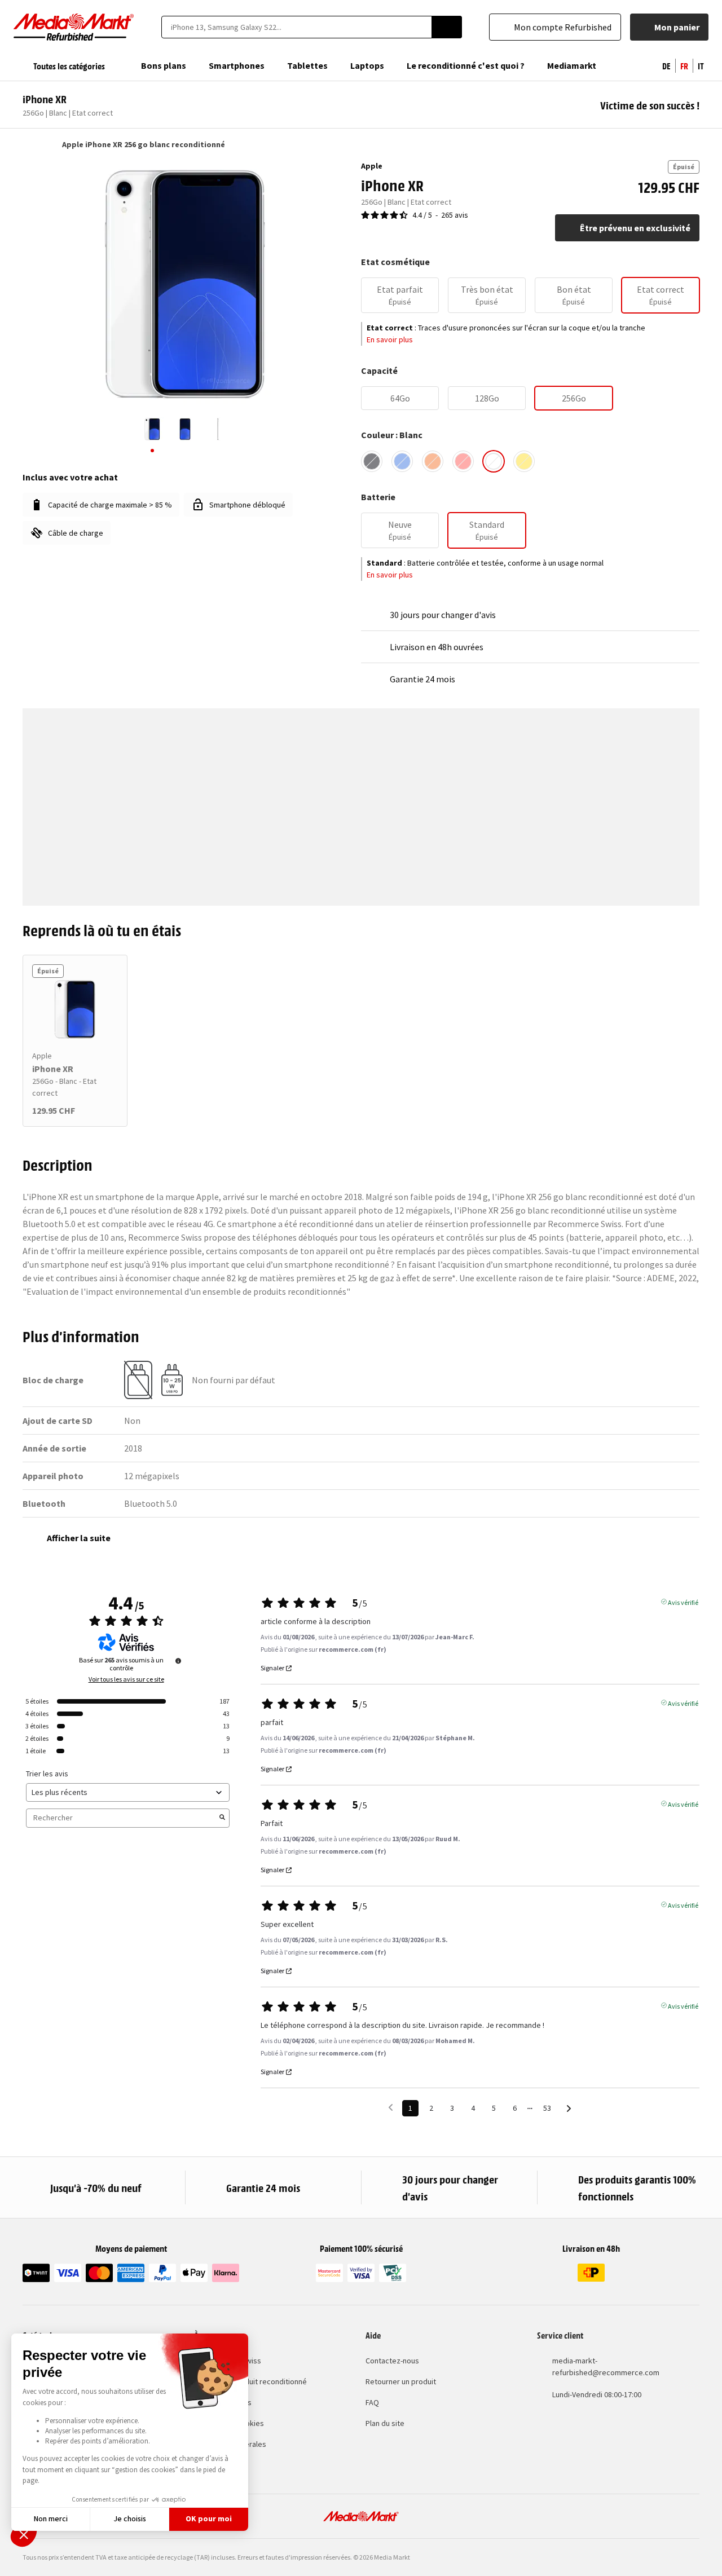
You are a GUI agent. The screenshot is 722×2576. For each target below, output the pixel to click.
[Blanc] (494, 461)
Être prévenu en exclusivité (635, 228)
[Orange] (433, 461)
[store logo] (74, 27)
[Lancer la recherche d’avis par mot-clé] (222, 1818)
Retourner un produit (401, 2381)
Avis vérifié (683, 1602)
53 (547, 2108)
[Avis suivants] (569, 2109)
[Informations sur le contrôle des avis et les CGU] (178, 1661)
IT (701, 65)
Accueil (28, 144)
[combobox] (296, 27)
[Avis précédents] (391, 2107)
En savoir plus (390, 339)
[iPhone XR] (75, 1009)
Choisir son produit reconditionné (250, 2381)
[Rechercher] (447, 27)
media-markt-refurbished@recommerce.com (606, 2367)
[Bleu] (402, 461)
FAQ (372, 2402)
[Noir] (372, 461)
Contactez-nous (392, 2361)
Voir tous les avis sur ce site (126, 1679)
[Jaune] (524, 461)
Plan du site (385, 2423)
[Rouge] (463, 461)
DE (666, 65)
